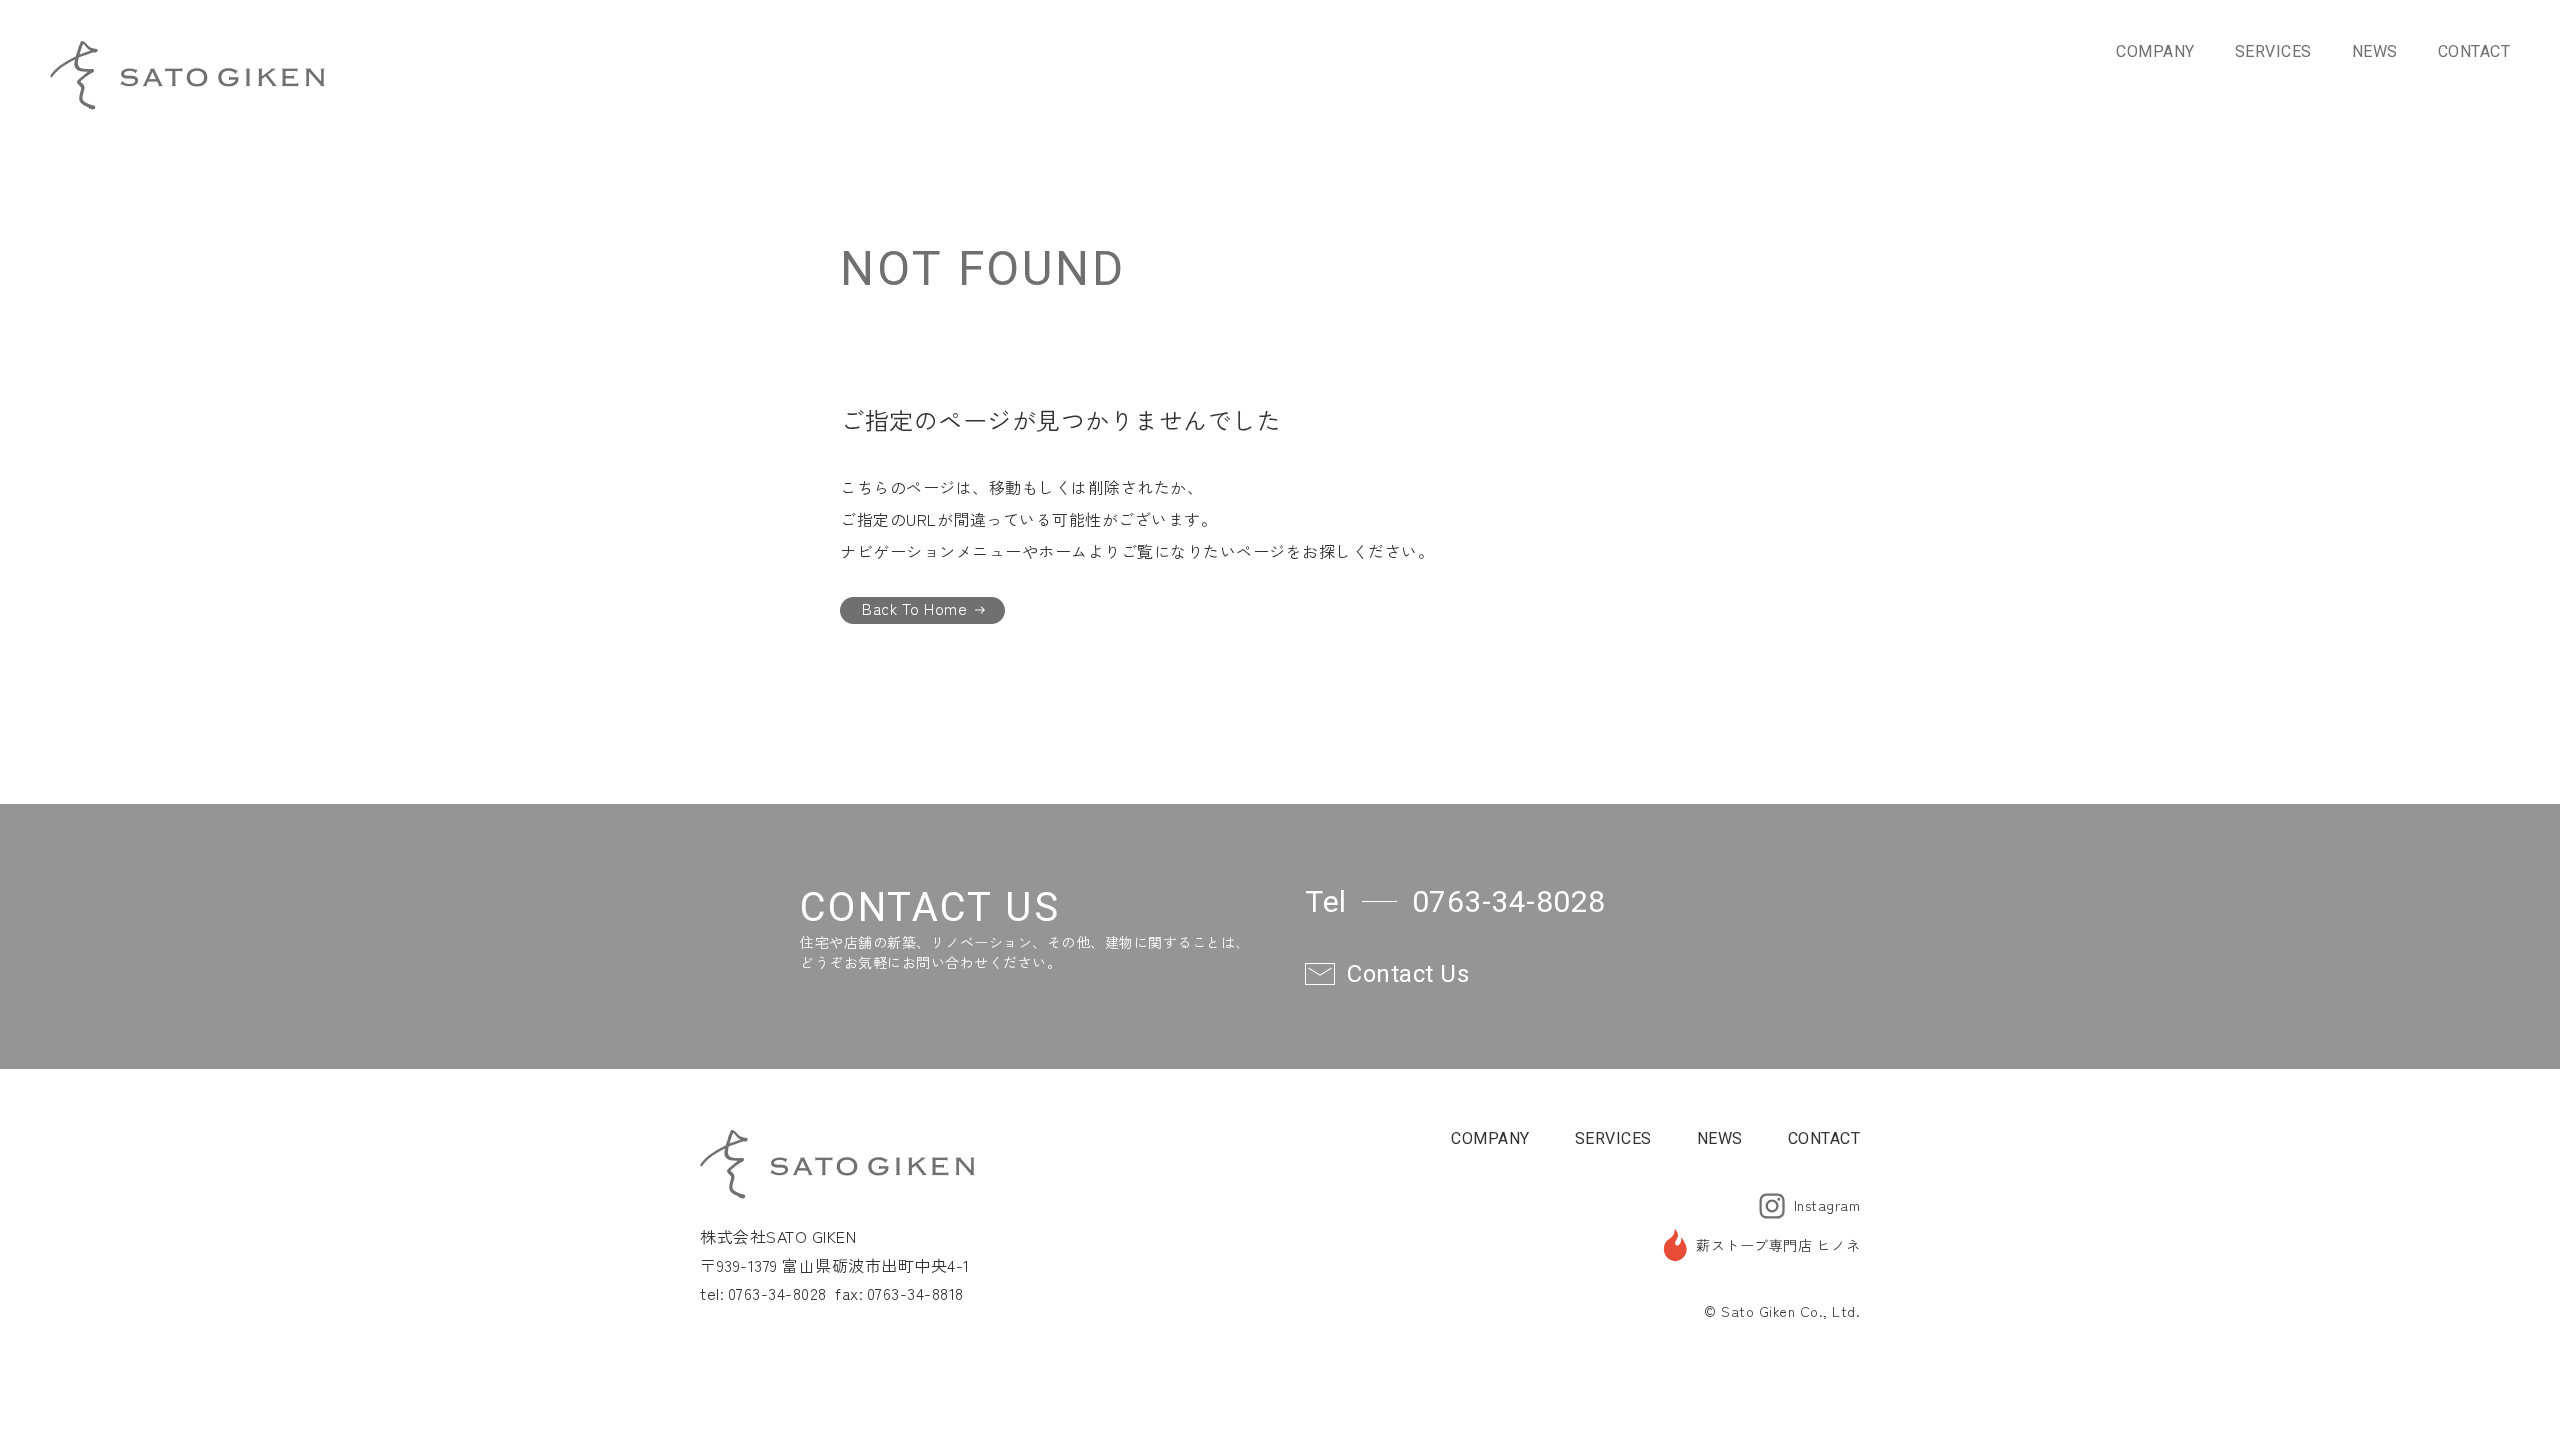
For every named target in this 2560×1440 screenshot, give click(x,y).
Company (2155, 51)
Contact (2474, 51)
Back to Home (914, 608)
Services (2273, 51)
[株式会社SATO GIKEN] (187, 75)
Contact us (1408, 974)
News (2375, 51)
